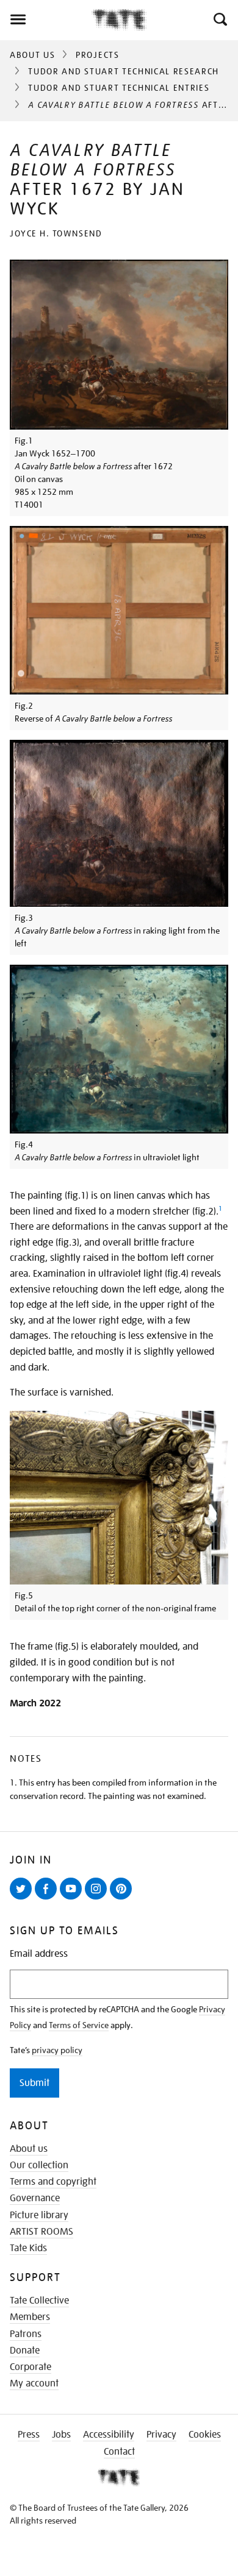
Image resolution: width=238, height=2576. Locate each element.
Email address (39, 1954)
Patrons (26, 2334)
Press (29, 2435)
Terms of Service (79, 2025)
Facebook (48, 1899)
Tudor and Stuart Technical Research (124, 71)
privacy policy (57, 2050)
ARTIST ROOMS (41, 2232)
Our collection (39, 2165)
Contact (119, 2452)
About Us (32, 55)
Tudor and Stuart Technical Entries (119, 88)
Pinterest (123, 1899)
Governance (35, 2198)
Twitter (23, 1899)
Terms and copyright (53, 2182)
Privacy (161, 2435)
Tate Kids (28, 2248)
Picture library (39, 2215)
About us (29, 2149)
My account (34, 2383)
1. (13, 1783)
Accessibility (109, 2435)
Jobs (61, 2435)
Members (30, 2317)
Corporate (31, 2367)
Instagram (98, 1899)
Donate (25, 2351)
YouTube (73, 1899)
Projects (97, 55)
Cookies (205, 2435)
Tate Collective (39, 2301)
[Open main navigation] (46, 20)
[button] (219, 20)
